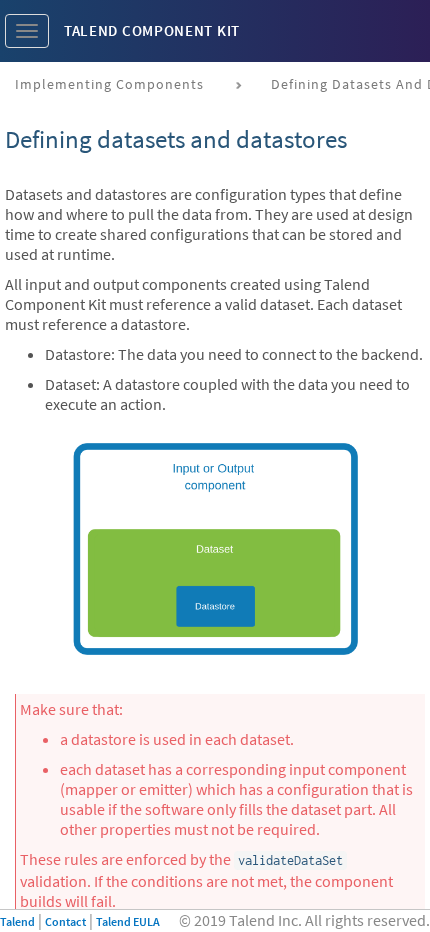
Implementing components (109, 84)
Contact (65, 921)
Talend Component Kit (152, 30)
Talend (17, 921)
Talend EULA (128, 921)
